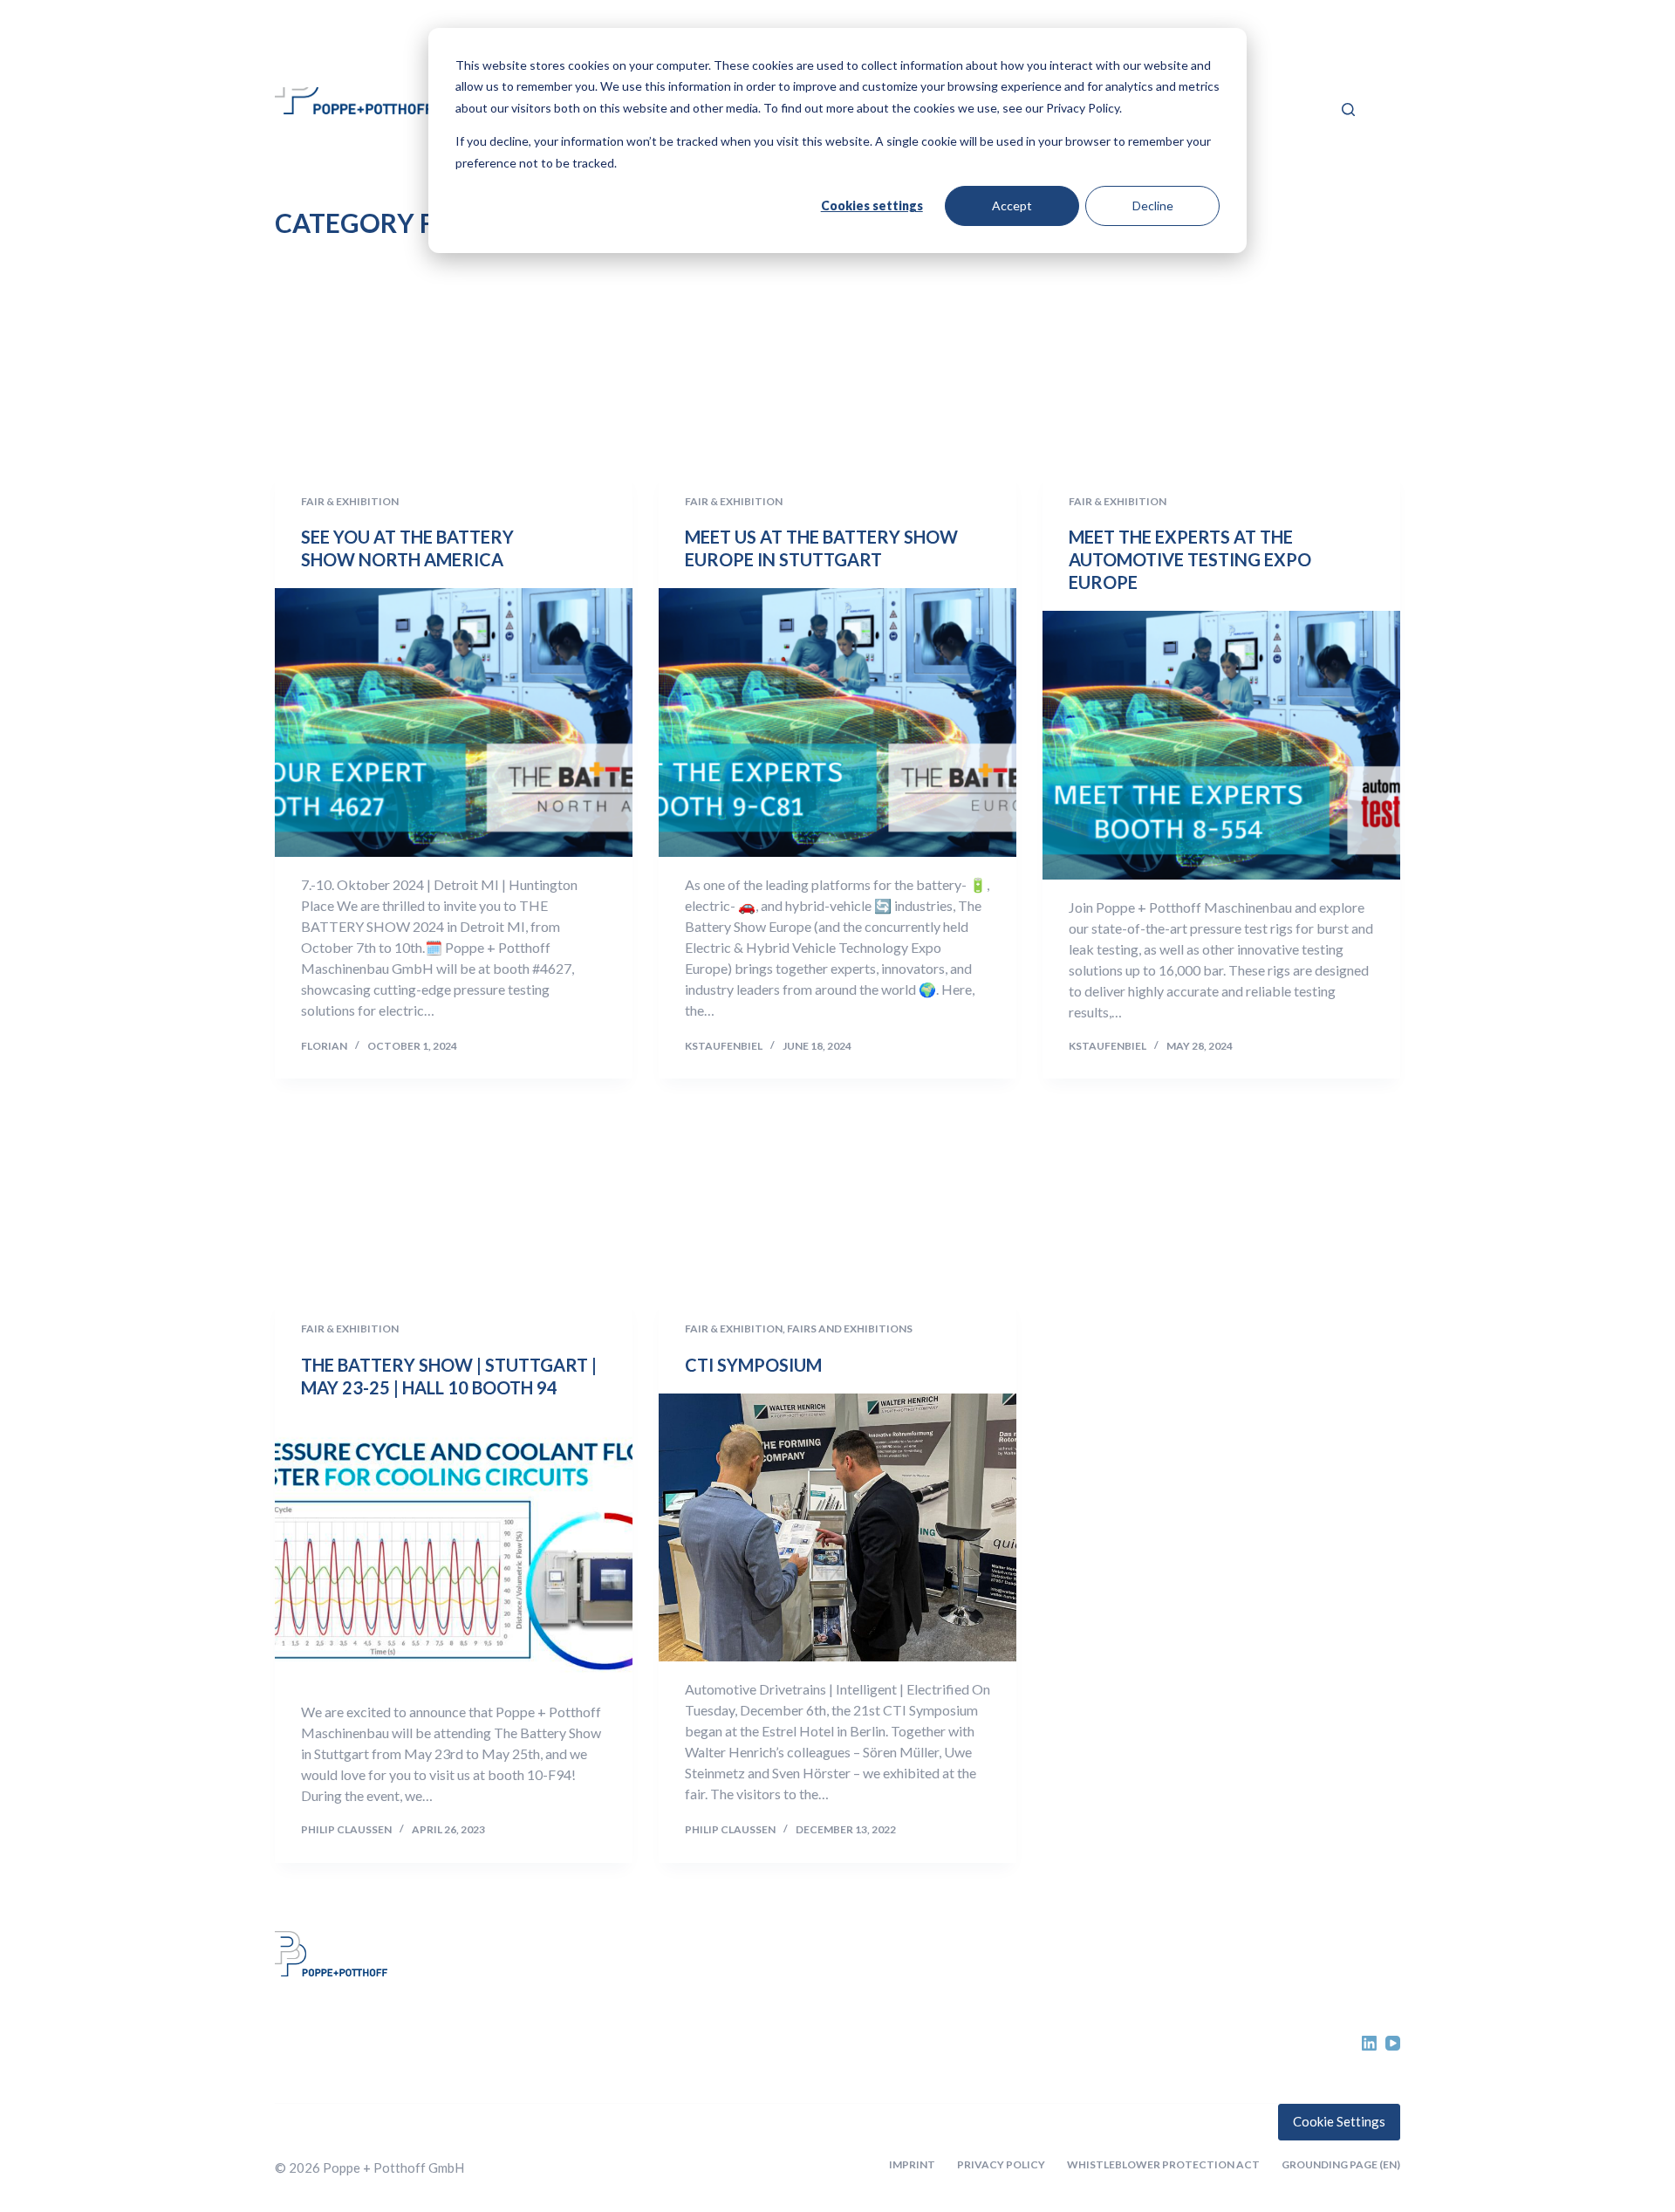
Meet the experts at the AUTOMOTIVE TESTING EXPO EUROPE (1190, 559)
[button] (1334, 60)
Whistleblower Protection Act (1163, 2164)
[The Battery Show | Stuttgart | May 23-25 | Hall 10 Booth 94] (454, 1551)
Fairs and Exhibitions (850, 1329)
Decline (1153, 205)
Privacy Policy (1001, 2164)
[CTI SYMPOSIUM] (837, 1528)
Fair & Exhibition (350, 501)
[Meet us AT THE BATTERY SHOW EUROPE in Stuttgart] (837, 722)
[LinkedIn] (1369, 2043)
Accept (1012, 205)
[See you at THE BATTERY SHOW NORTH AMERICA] (454, 722)
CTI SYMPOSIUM (753, 1365)
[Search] (1348, 110)
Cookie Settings (1339, 2121)
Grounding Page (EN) (1341, 2164)
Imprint (912, 2164)
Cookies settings (872, 205)
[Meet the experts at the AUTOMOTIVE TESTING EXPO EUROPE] (1221, 745)
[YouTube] (1393, 2043)
